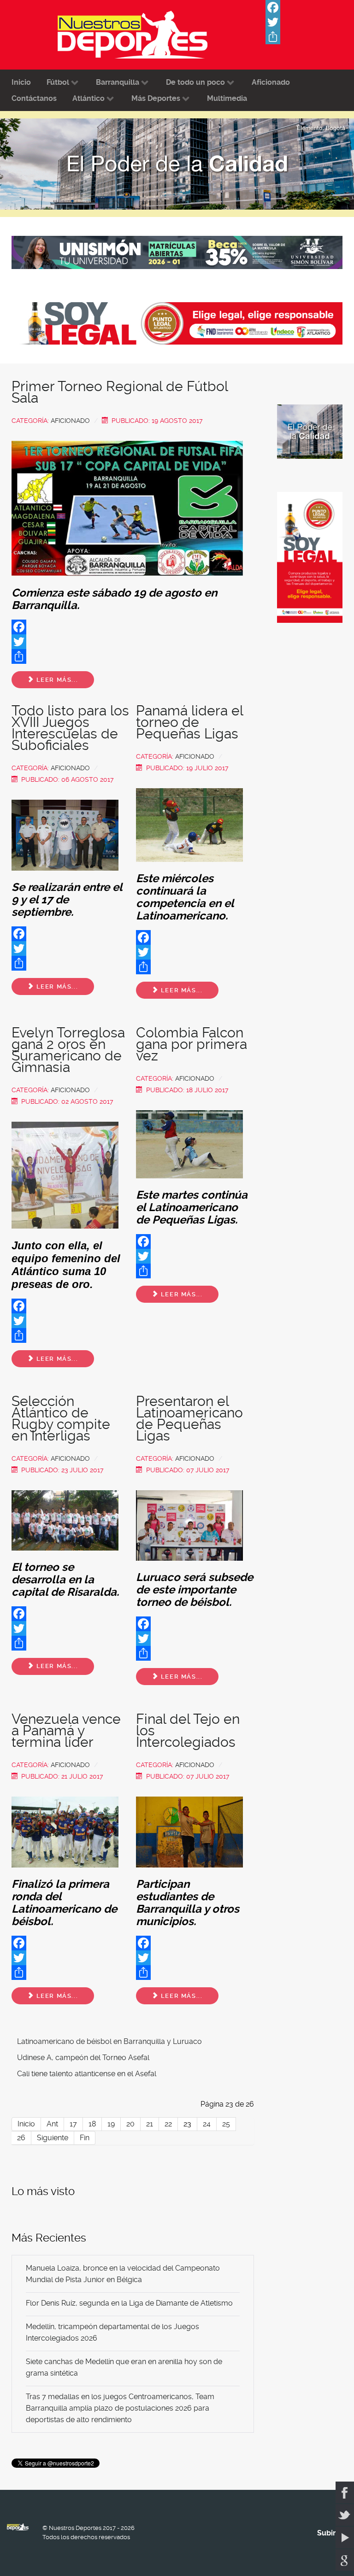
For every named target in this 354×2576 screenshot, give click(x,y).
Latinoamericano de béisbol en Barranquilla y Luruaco (109, 2041)
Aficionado (70, 421)
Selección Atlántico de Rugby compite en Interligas (61, 1418)
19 (111, 2124)
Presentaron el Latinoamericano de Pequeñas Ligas (189, 1418)
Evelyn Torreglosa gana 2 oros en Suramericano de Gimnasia (68, 1050)
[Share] (310, 37)
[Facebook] (310, 7)
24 (207, 2124)
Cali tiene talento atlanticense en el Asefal (87, 2074)
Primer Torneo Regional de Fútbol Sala (120, 392)
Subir (327, 2533)
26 (21, 2138)
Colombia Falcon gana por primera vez (192, 1044)
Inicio (26, 2124)
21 (150, 2124)
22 (168, 2124)
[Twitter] (310, 22)
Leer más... (56, 680)
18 (92, 2124)
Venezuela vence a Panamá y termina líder (66, 1730)
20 (130, 2124)
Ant (52, 2124)
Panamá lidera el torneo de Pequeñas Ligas (189, 722)
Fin (85, 2138)
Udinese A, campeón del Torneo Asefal (83, 2058)
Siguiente (53, 2138)
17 (73, 2124)
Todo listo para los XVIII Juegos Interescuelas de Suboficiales (70, 728)
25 (226, 2124)
